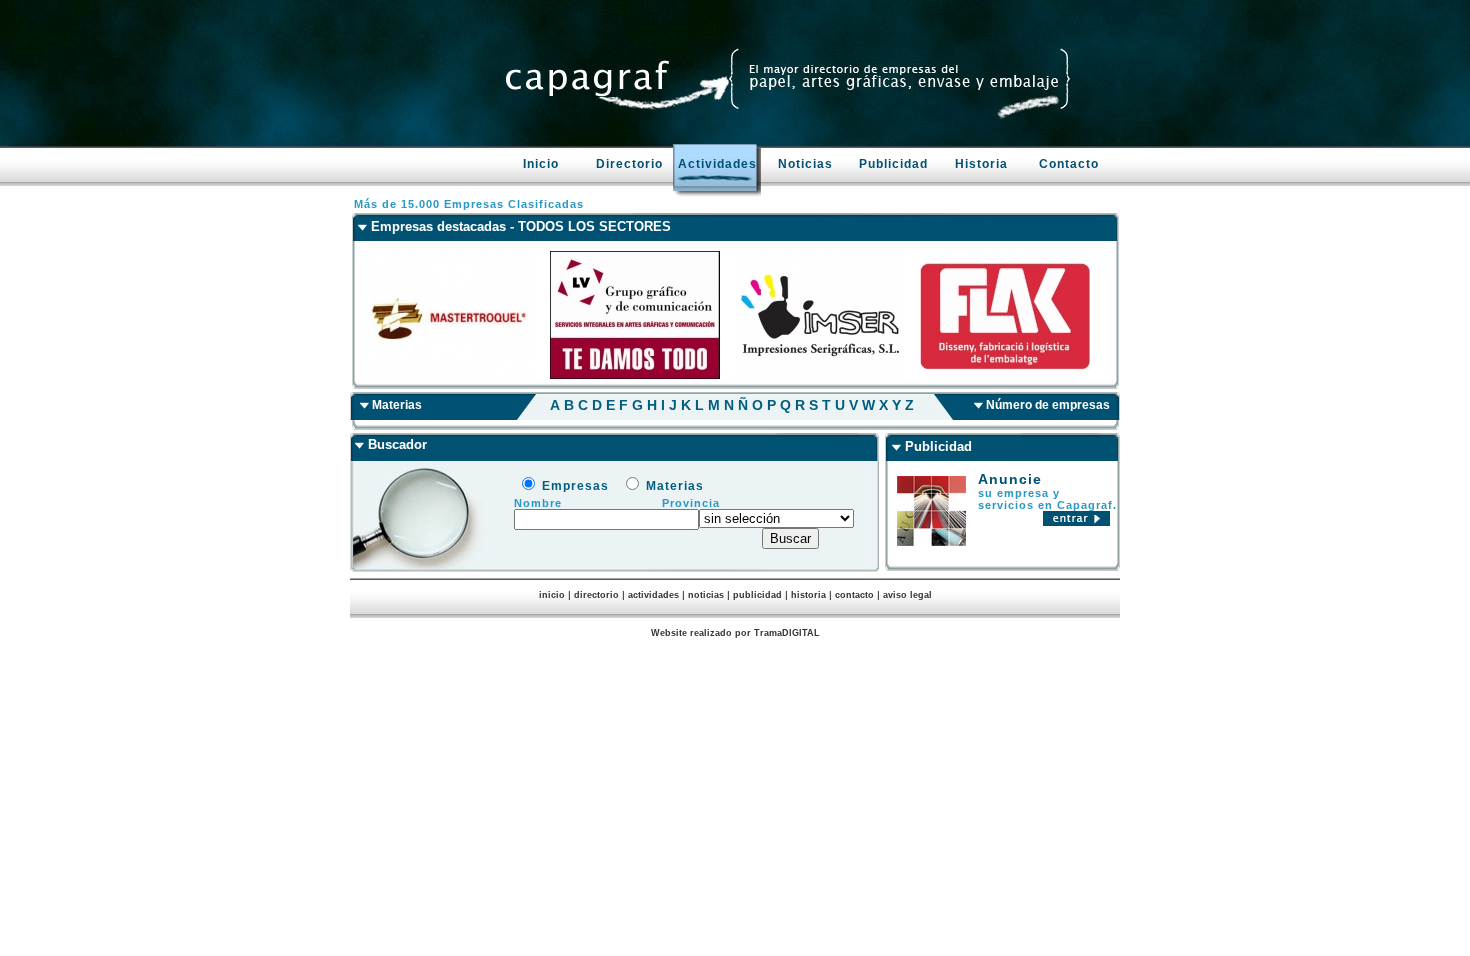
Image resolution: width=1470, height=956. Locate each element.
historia (808, 595)
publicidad (757, 595)
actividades (653, 595)
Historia (981, 164)
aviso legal (907, 595)
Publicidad (893, 164)
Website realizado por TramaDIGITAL (735, 633)
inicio (552, 595)
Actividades (717, 164)
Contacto (1069, 164)
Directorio (629, 164)
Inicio (541, 164)
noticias (706, 595)
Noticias (805, 164)
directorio (596, 595)
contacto (854, 595)
